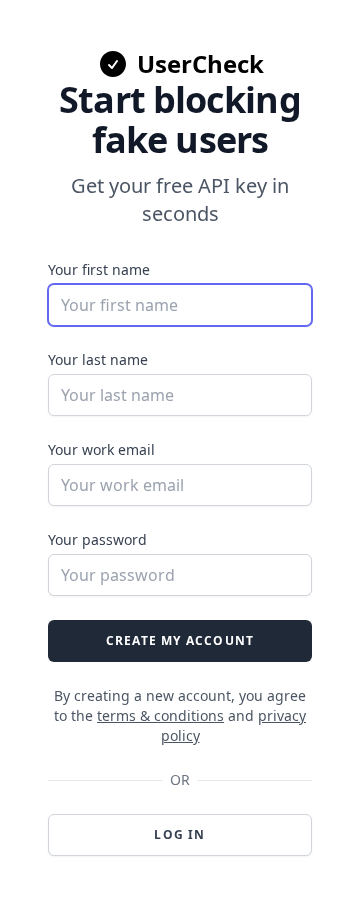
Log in (179, 834)
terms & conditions (160, 715)
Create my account (180, 640)
